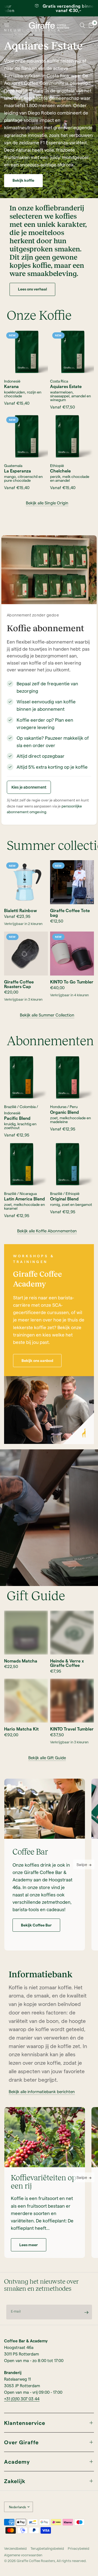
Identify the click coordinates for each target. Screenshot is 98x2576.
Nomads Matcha (21, 1661)
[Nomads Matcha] (26, 1633)
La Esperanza (18, 471)
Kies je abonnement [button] (29, 787)
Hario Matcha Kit (21, 1729)
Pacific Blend (17, 1118)
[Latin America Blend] (26, 1164)
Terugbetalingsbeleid (47, 2548)
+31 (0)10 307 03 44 (22, 2399)
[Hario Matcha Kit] (26, 1701)
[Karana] (26, 352)
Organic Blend (65, 1112)
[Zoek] (82, 25)
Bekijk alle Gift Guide (47, 1758)
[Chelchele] (72, 437)
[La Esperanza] (26, 437)
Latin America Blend (24, 1199)
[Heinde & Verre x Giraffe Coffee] (72, 1633)
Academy (17, 2462)
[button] (23, 181)
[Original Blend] (72, 1164)
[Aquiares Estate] (72, 352)
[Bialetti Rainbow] (26, 882)
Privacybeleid (79, 2548)
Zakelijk (15, 2481)
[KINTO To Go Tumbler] (72, 954)
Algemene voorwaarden (23, 2555)
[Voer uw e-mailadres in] (87, 2312)
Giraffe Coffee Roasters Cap (19, 984)
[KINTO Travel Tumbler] (72, 1701)
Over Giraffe (21, 2442)
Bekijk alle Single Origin (47, 503)
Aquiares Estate (66, 387)
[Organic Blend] (72, 1078)
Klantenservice (25, 2423)
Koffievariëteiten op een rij (44, 2182)
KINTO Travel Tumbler (72, 1729)
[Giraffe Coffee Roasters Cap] (26, 954)
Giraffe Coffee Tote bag (70, 913)
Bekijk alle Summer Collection (47, 1015)
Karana (11, 387)
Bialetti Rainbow (21, 911)
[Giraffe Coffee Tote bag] (72, 882)
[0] (90, 25)
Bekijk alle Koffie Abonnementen (47, 1231)
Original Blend (64, 1199)
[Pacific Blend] (26, 1078)
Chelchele (60, 471)
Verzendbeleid (15, 2548)
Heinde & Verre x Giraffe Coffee (67, 1663)
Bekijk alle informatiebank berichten (42, 2092)
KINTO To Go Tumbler (72, 982)
